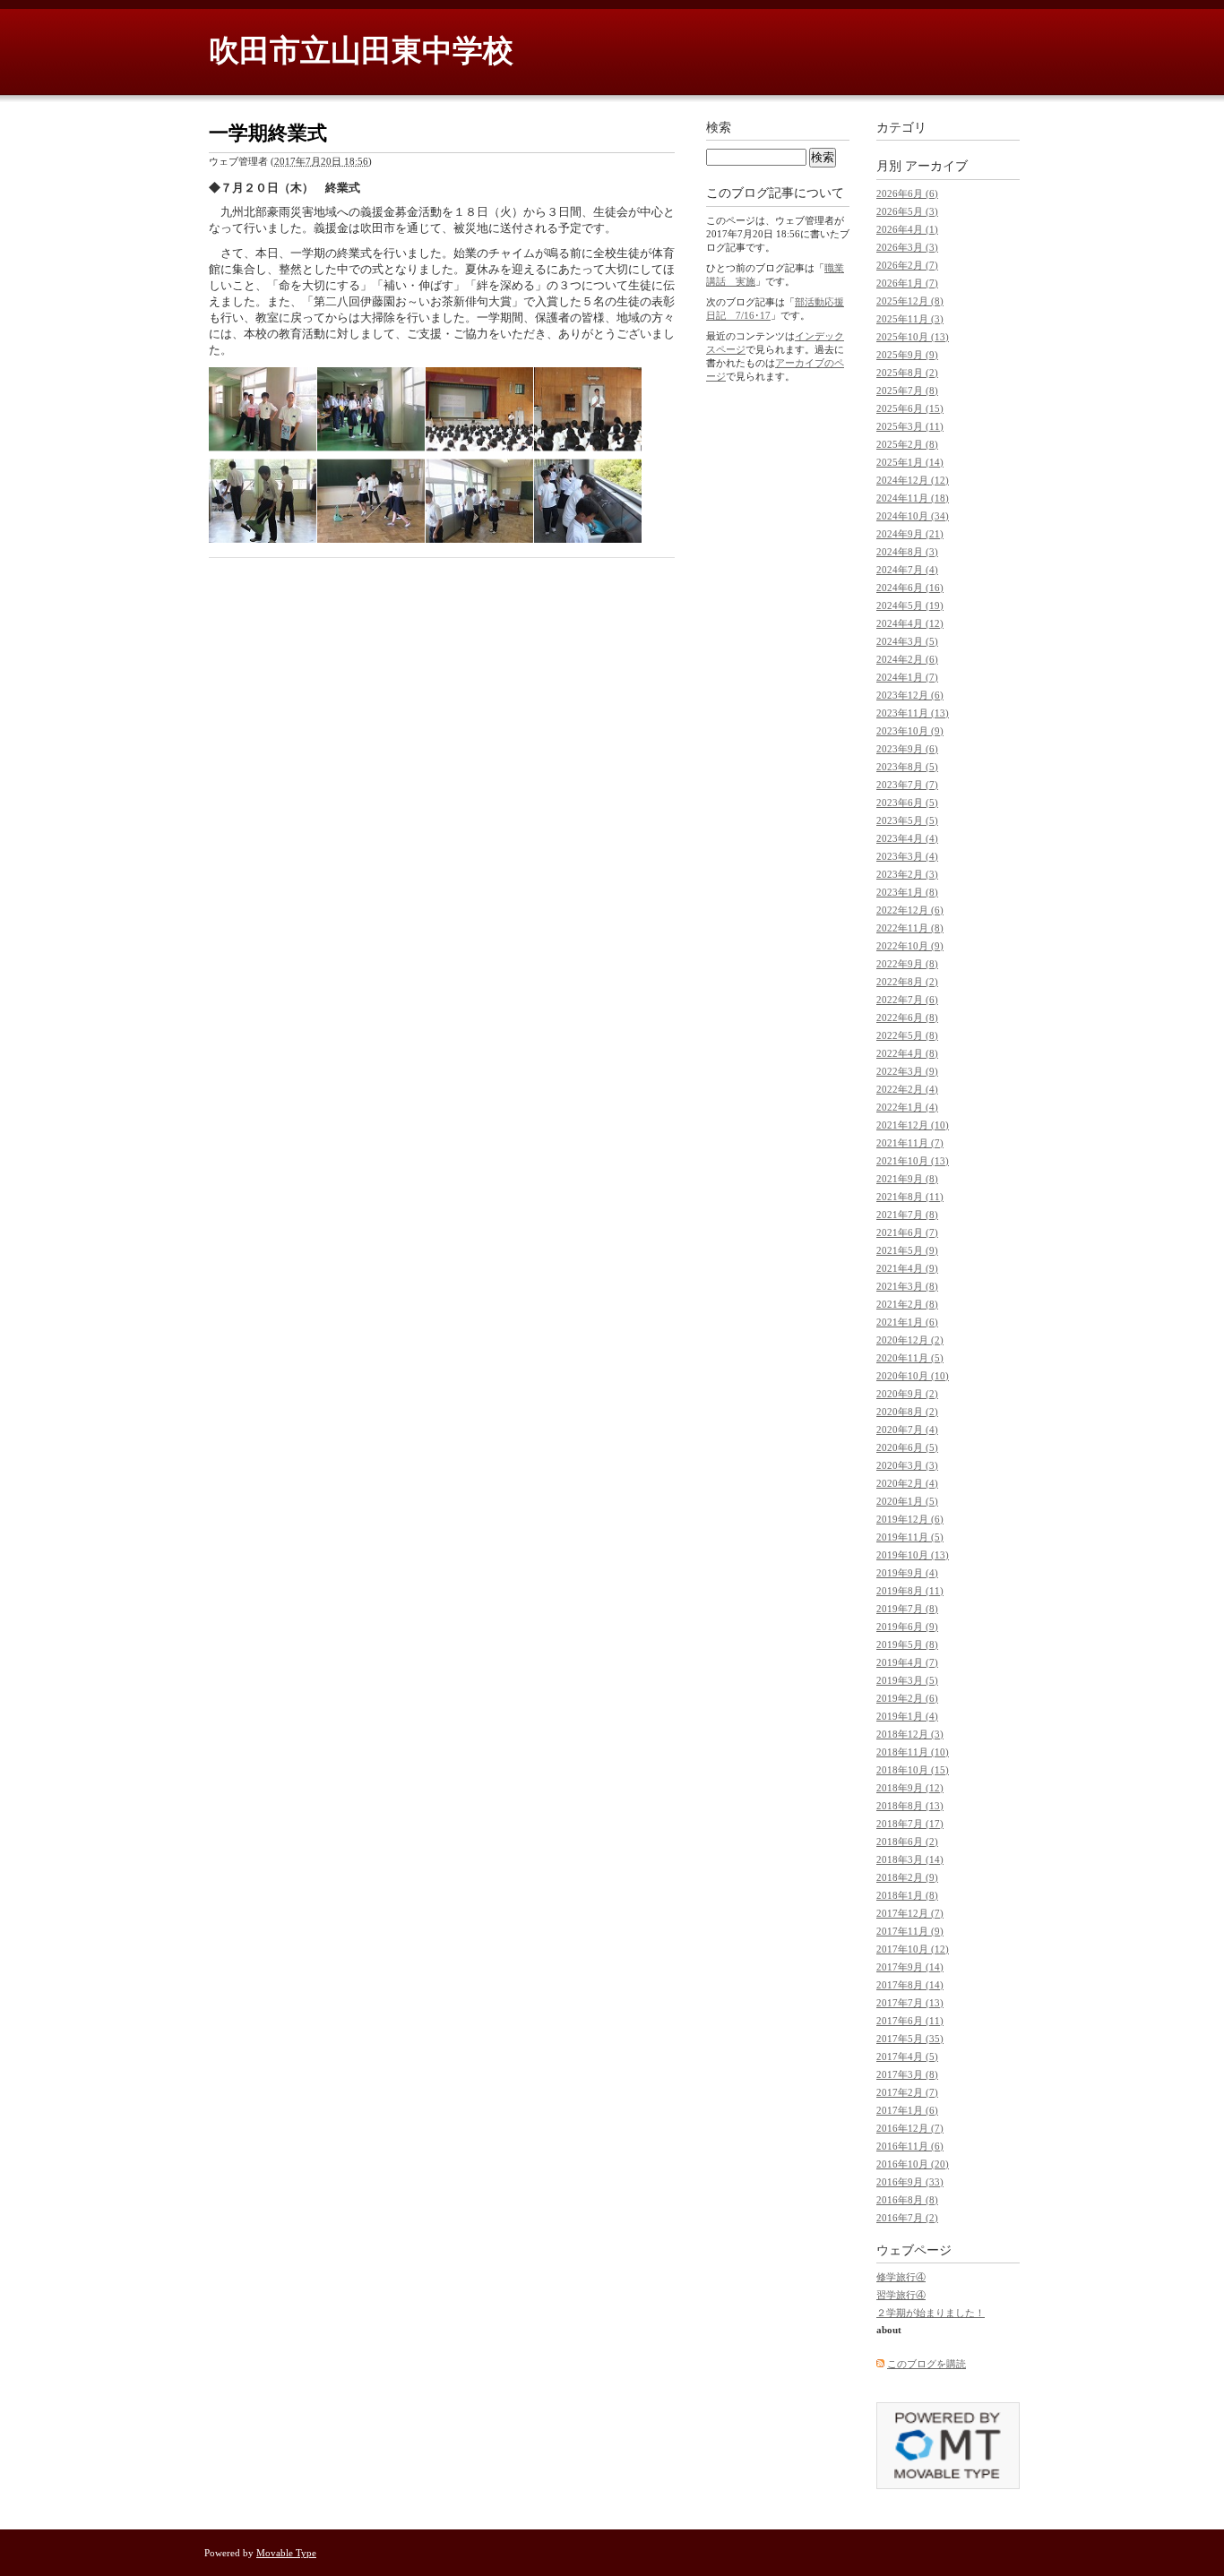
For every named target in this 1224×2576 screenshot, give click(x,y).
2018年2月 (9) (907, 1877)
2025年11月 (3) (910, 319)
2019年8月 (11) (910, 1591)
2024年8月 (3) (907, 552)
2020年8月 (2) (907, 1412)
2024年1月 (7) (907, 677)
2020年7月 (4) (907, 1430)
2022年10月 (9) (910, 946)
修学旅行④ (901, 2277)
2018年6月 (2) (907, 1842)
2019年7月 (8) (907, 1609)
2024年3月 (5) (907, 641)
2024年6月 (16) (910, 588)
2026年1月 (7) (907, 283)
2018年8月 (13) (910, 1806)
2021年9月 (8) (907, 1179)
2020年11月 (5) (910, 1358)
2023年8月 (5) (907, 767)
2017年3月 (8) (907, 2074)
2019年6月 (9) (907, 1627)
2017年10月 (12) (913, 1949)
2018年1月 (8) (907, 1895)
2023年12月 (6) (910, 695)
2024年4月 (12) (910, 623)
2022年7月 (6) (907, 1000)
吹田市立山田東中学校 (361, 51)
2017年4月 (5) (907, 2057)
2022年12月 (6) (910, 910)
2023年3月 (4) (907, 856)
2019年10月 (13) (913, 1555)
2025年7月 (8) (907, 391)
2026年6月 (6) (907, 193)
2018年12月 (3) (910, 1734)
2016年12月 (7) (910, 2128)
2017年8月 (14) (910, 1985)
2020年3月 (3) (907, 1465)
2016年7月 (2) (907, 2218)
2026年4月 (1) (907, 229)
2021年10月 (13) (913, 1161)
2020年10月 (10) (913, 1376)
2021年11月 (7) (910, 1143)
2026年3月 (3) (907, 247)
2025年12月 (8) (910, 301)
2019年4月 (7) (907, 1662)
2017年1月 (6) (907, 2110)
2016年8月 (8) (907, 2200)
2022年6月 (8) (907, 1018)
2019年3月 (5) (907, 1680)
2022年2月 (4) (907, 1089)
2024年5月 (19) (910, 605)
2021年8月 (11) (910, 1197)
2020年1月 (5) (907, 1501)
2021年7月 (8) (907, 1215)
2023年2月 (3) (907, 874)
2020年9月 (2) (907, 1394)
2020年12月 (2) (910, 1340)
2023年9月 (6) (907, 749)
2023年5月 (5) (907, 820)
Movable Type (286, 2553)
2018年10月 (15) (913, 1770)
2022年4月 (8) (907, 1053)
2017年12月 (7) (910, 1913)
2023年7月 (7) (907, 785)
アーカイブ (936, 166)
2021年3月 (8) (907, 1286)
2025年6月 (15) (910, 408)
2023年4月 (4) (907, 838)
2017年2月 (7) (907, 2092)
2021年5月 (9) (907, 1250)
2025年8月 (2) (907, 373)
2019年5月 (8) (907, 1644)
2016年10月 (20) (913, 2164)
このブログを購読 (927, 2364)
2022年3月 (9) (907, 1071)
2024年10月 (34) (913, 516)
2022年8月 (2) (907, 982)
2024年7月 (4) (907, 570)
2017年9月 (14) (910, 1967)
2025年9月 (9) (907, 355)
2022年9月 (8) (907, 964)
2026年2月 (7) (907, 265)
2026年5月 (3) (907, 211)
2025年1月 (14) (910, 462)
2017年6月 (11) (910, 2021)
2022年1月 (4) (907, 1107)
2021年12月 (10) (913, 1125)
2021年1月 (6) (907, 1322)
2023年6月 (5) (907, 803)
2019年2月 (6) (907, 1698)
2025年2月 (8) (907, 444)
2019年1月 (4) (907, 1716)
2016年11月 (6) (910, 2146)
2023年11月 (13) (913, 713)
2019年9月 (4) (907, 1573)
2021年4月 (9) (907, 1268)
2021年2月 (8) (907, 1304)
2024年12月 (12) (913, 480)
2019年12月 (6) (910, 1519)
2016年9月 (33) (910, 2182)
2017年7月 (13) (910, 2003)
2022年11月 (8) (910, 928)
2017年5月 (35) (910, 2039)
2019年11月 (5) (910, 1537)
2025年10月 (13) (913, 337)
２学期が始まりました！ (931, 2313)
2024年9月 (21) (910, 534)
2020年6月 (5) (907, 1447)
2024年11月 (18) (913, 498)
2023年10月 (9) (910, 731)
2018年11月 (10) (913, 1752)
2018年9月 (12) (910, 1788)
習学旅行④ (901, 2295)
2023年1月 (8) (907, 892)
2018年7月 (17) (910, 1824)
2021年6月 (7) (907, 1232)
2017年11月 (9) (910, 1931)
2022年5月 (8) (907, 1035)
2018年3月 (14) (910, 1859)
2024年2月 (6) (907, 659)
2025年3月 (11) (910, 426)
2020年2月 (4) (907, 1483)
